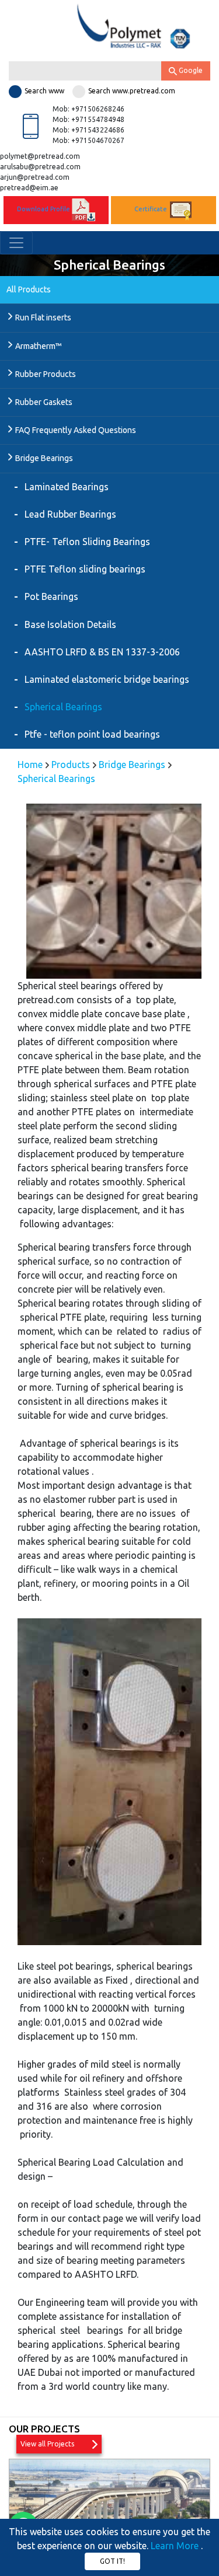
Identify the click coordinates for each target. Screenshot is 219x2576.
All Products (29, 289)
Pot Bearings (51, 596)
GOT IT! (112, 2561)
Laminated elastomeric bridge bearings (107, 679)
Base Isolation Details (70, 624)
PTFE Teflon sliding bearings (85, 569)
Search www (44, 91)
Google (190, 70)
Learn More (176, 2546)
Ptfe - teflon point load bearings (92, 734)
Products (71, 765)
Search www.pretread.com (132, 91)
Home (31, 765)
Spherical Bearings (63, 707)
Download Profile (44, 210)
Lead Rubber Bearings (70, 514)
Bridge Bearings (132, 765)
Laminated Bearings (67, 487)
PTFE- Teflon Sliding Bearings (87, 542)
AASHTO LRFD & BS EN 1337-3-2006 (102, 652)
